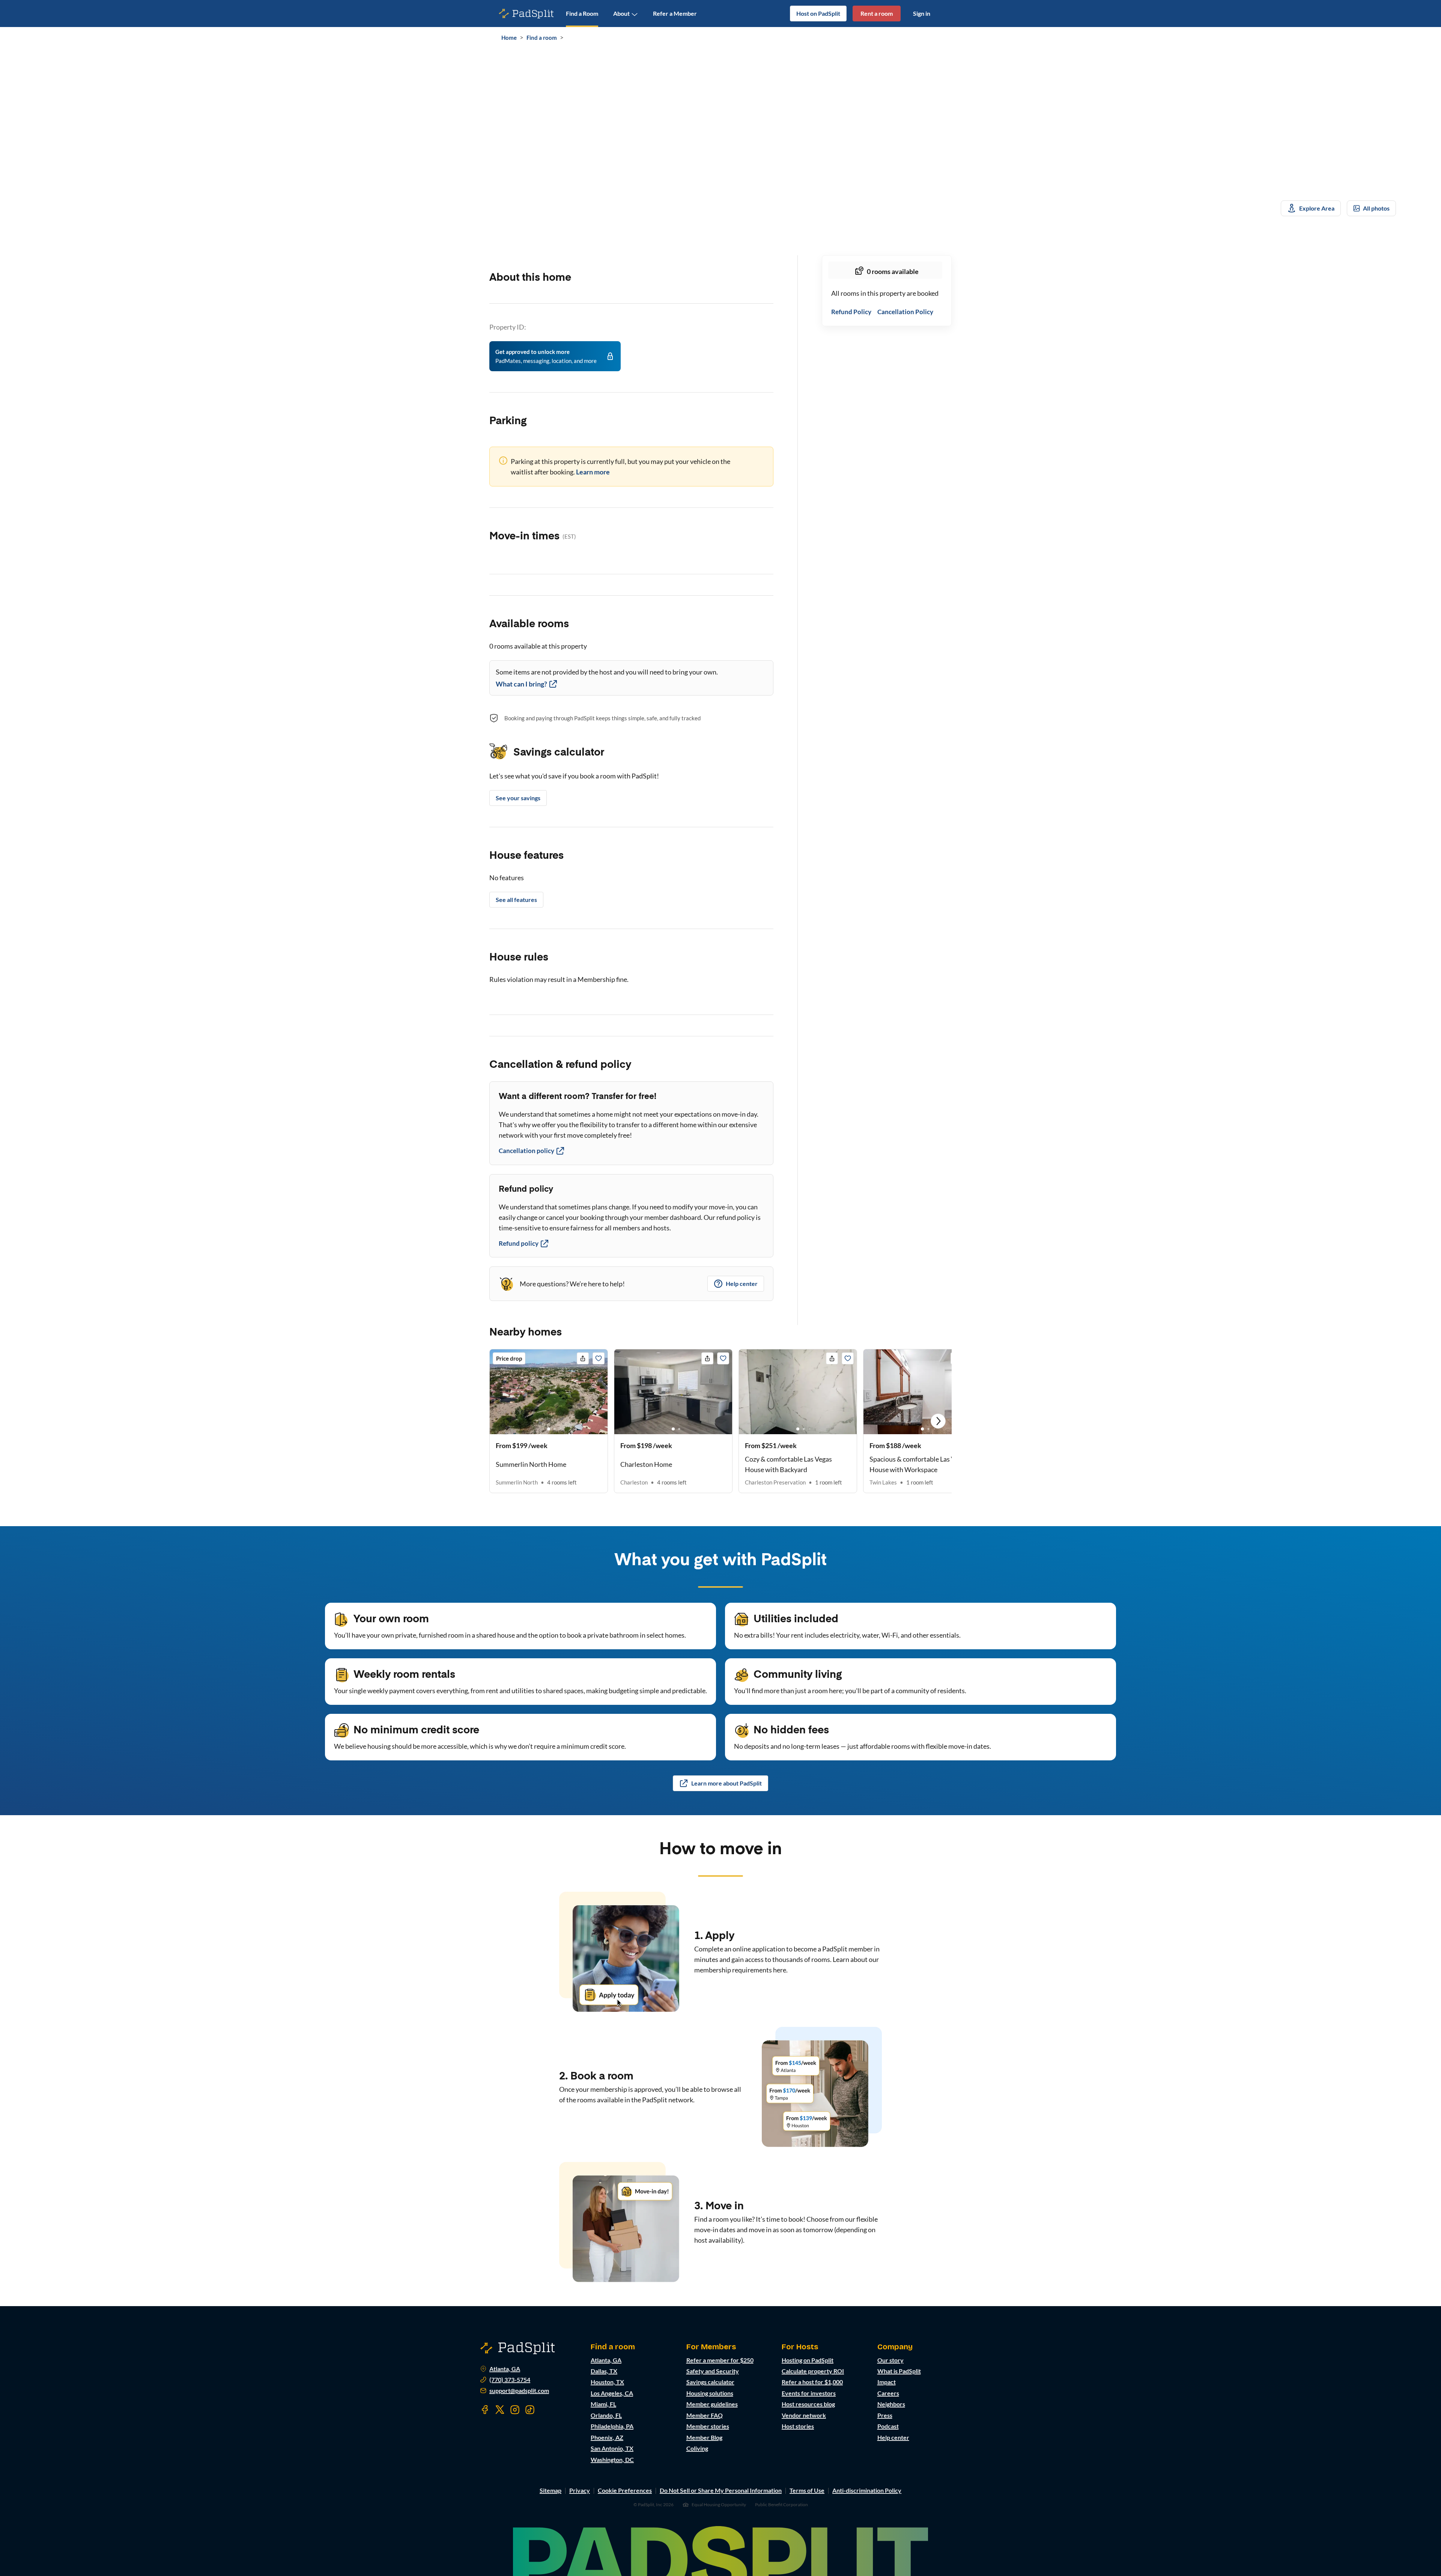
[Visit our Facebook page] (485, 2410)
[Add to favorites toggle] (599, 1358)
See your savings (518, 798)
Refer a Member (675, 13)
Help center (742, 1283)
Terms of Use (807, 2490)
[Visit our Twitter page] (500, 2410)
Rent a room (877, 13)
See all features (516, 900)
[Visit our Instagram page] (515, 2410)
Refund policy (519, 1243)
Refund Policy (851, 312)
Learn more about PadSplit (727, 1783)
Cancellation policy (526, 1151)
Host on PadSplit (818, 13)
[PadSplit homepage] (526, 14)
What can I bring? (521, 684)
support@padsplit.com (519, 2391)
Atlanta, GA (505, 2369)
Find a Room (582, 13)
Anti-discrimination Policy (867, 2490)
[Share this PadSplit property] (583, 1358)
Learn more (593, 472)
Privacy (580, 2490)
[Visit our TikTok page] (530, 2410)
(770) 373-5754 (510, 2380)
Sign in (922, 13)
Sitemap (551, 2490)
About (621, 13)
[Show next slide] (938, 1421)
